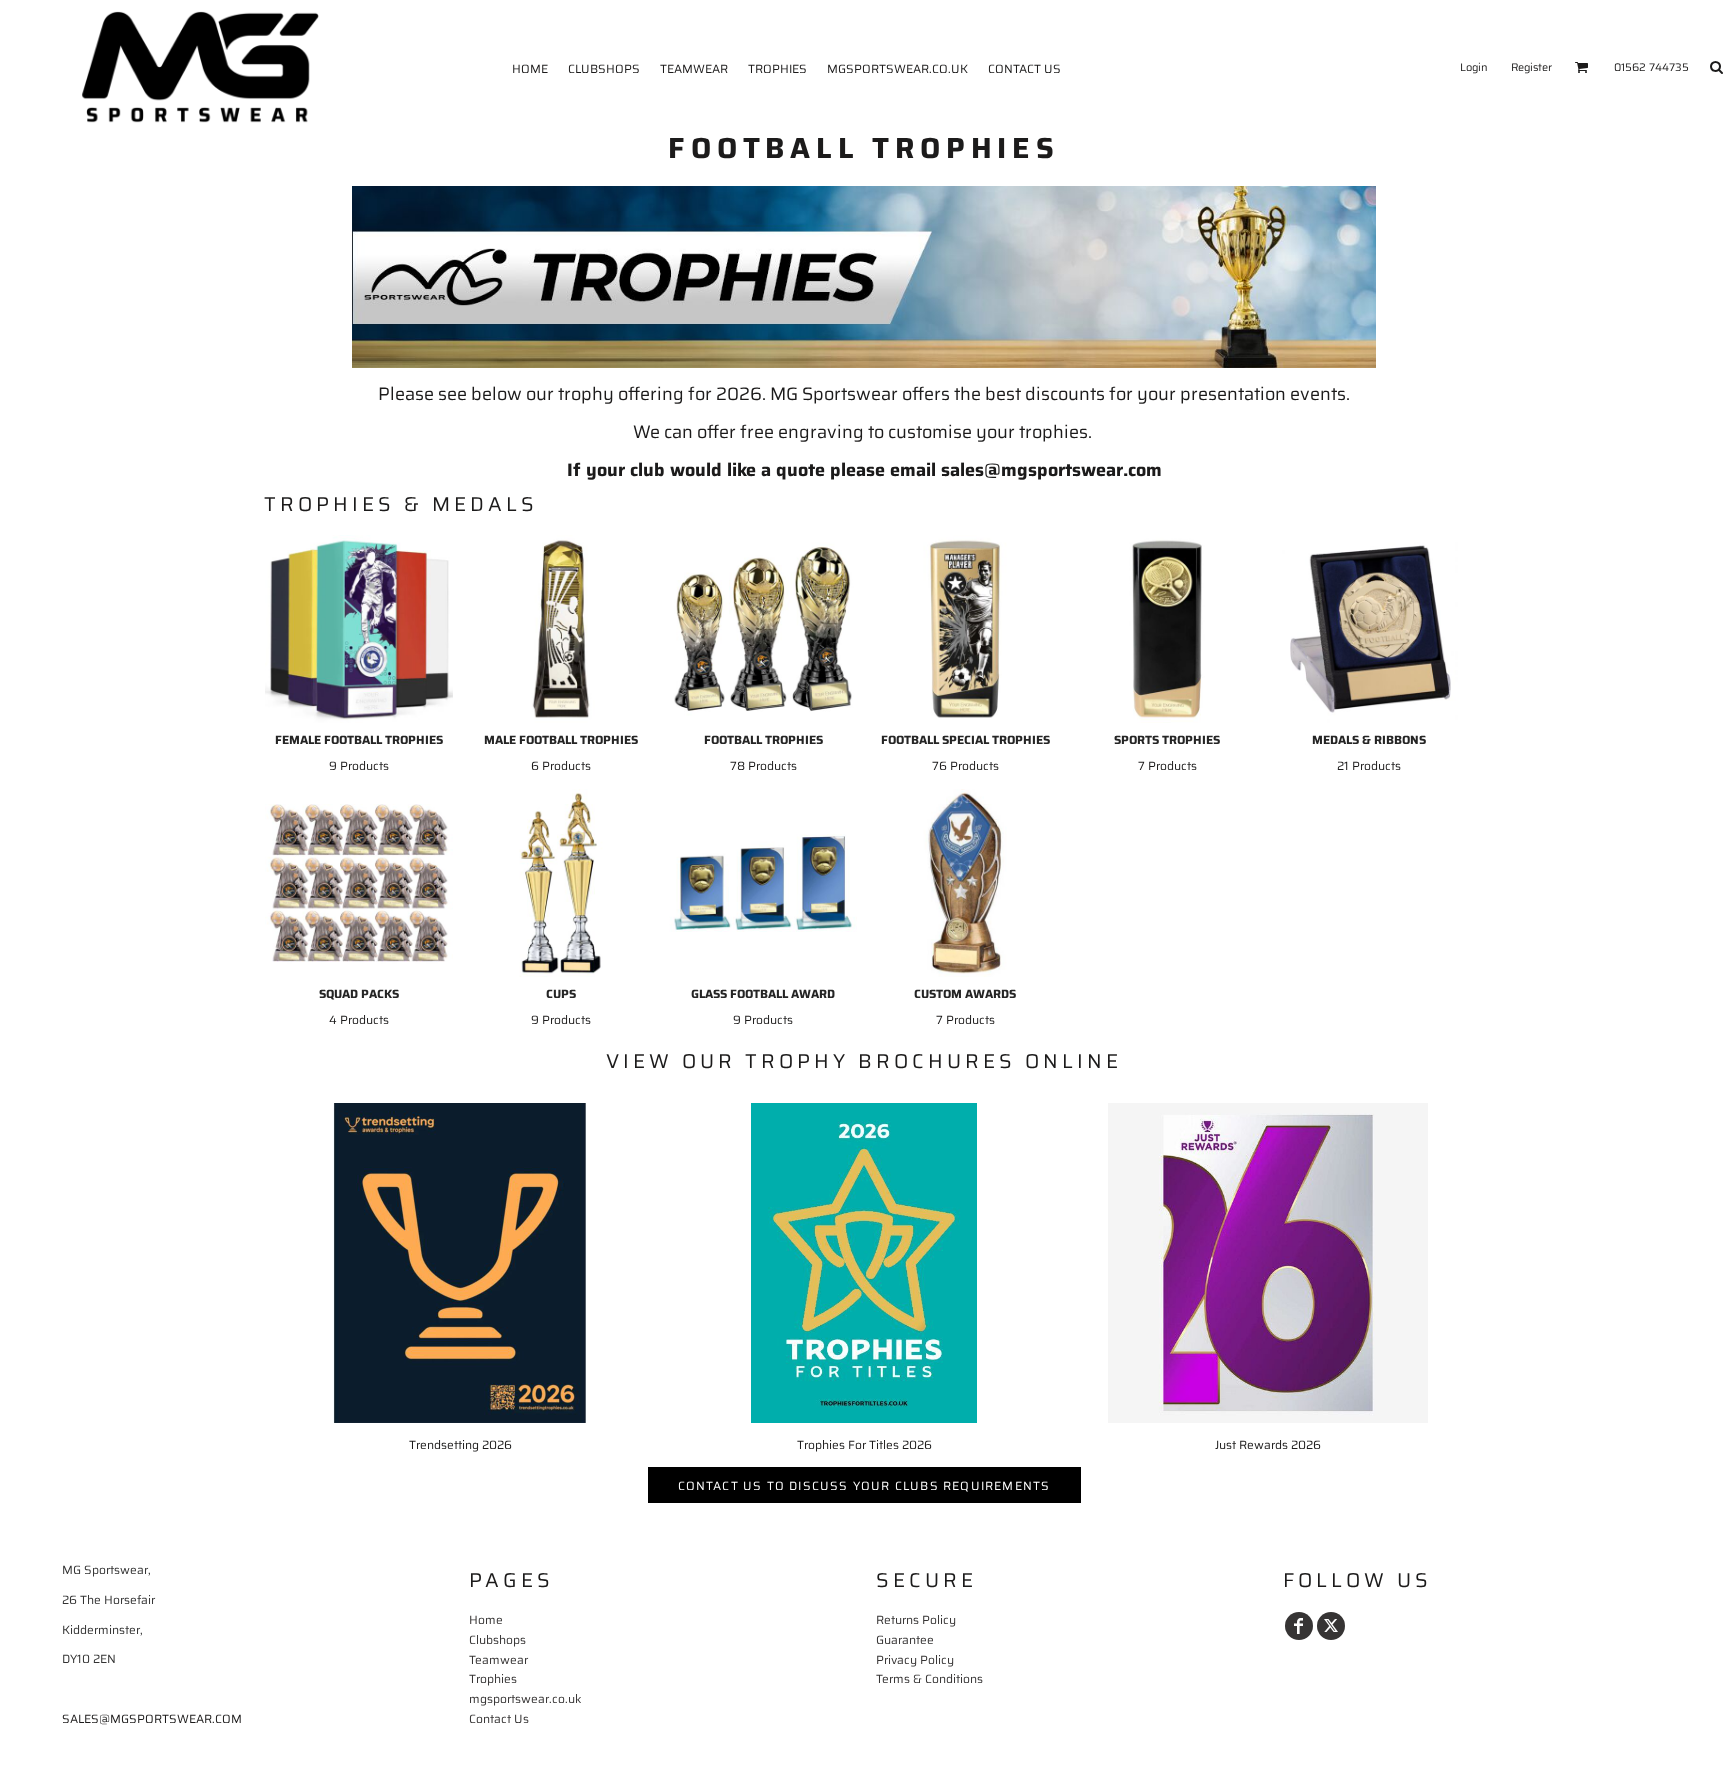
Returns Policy (916, 1619)
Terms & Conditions (929, 1678)
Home (486, 1619)
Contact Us (499, 1718)
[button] (1582, 67)
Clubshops (497, 1639)
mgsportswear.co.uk (525, 1698)
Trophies (493, 1678)
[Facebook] (1299, 1626)
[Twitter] (1331, 1626)
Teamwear (498, 1659)
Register (1531, 67)
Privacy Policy (915, 1659)
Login (1474, 67)
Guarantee (905, 1639)
